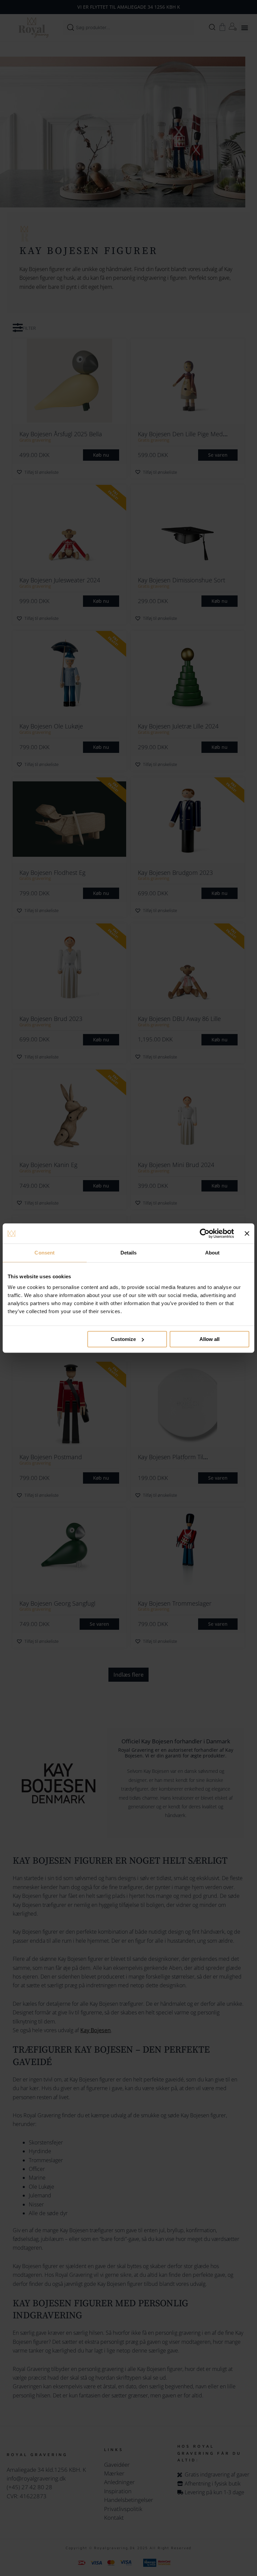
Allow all (209, 1339)
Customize (123, 1339)
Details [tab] (129, 1253)
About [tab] (212, 1253)
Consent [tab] (45, 1253)
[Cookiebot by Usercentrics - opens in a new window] (205, 1233)
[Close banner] (247, 1233)
